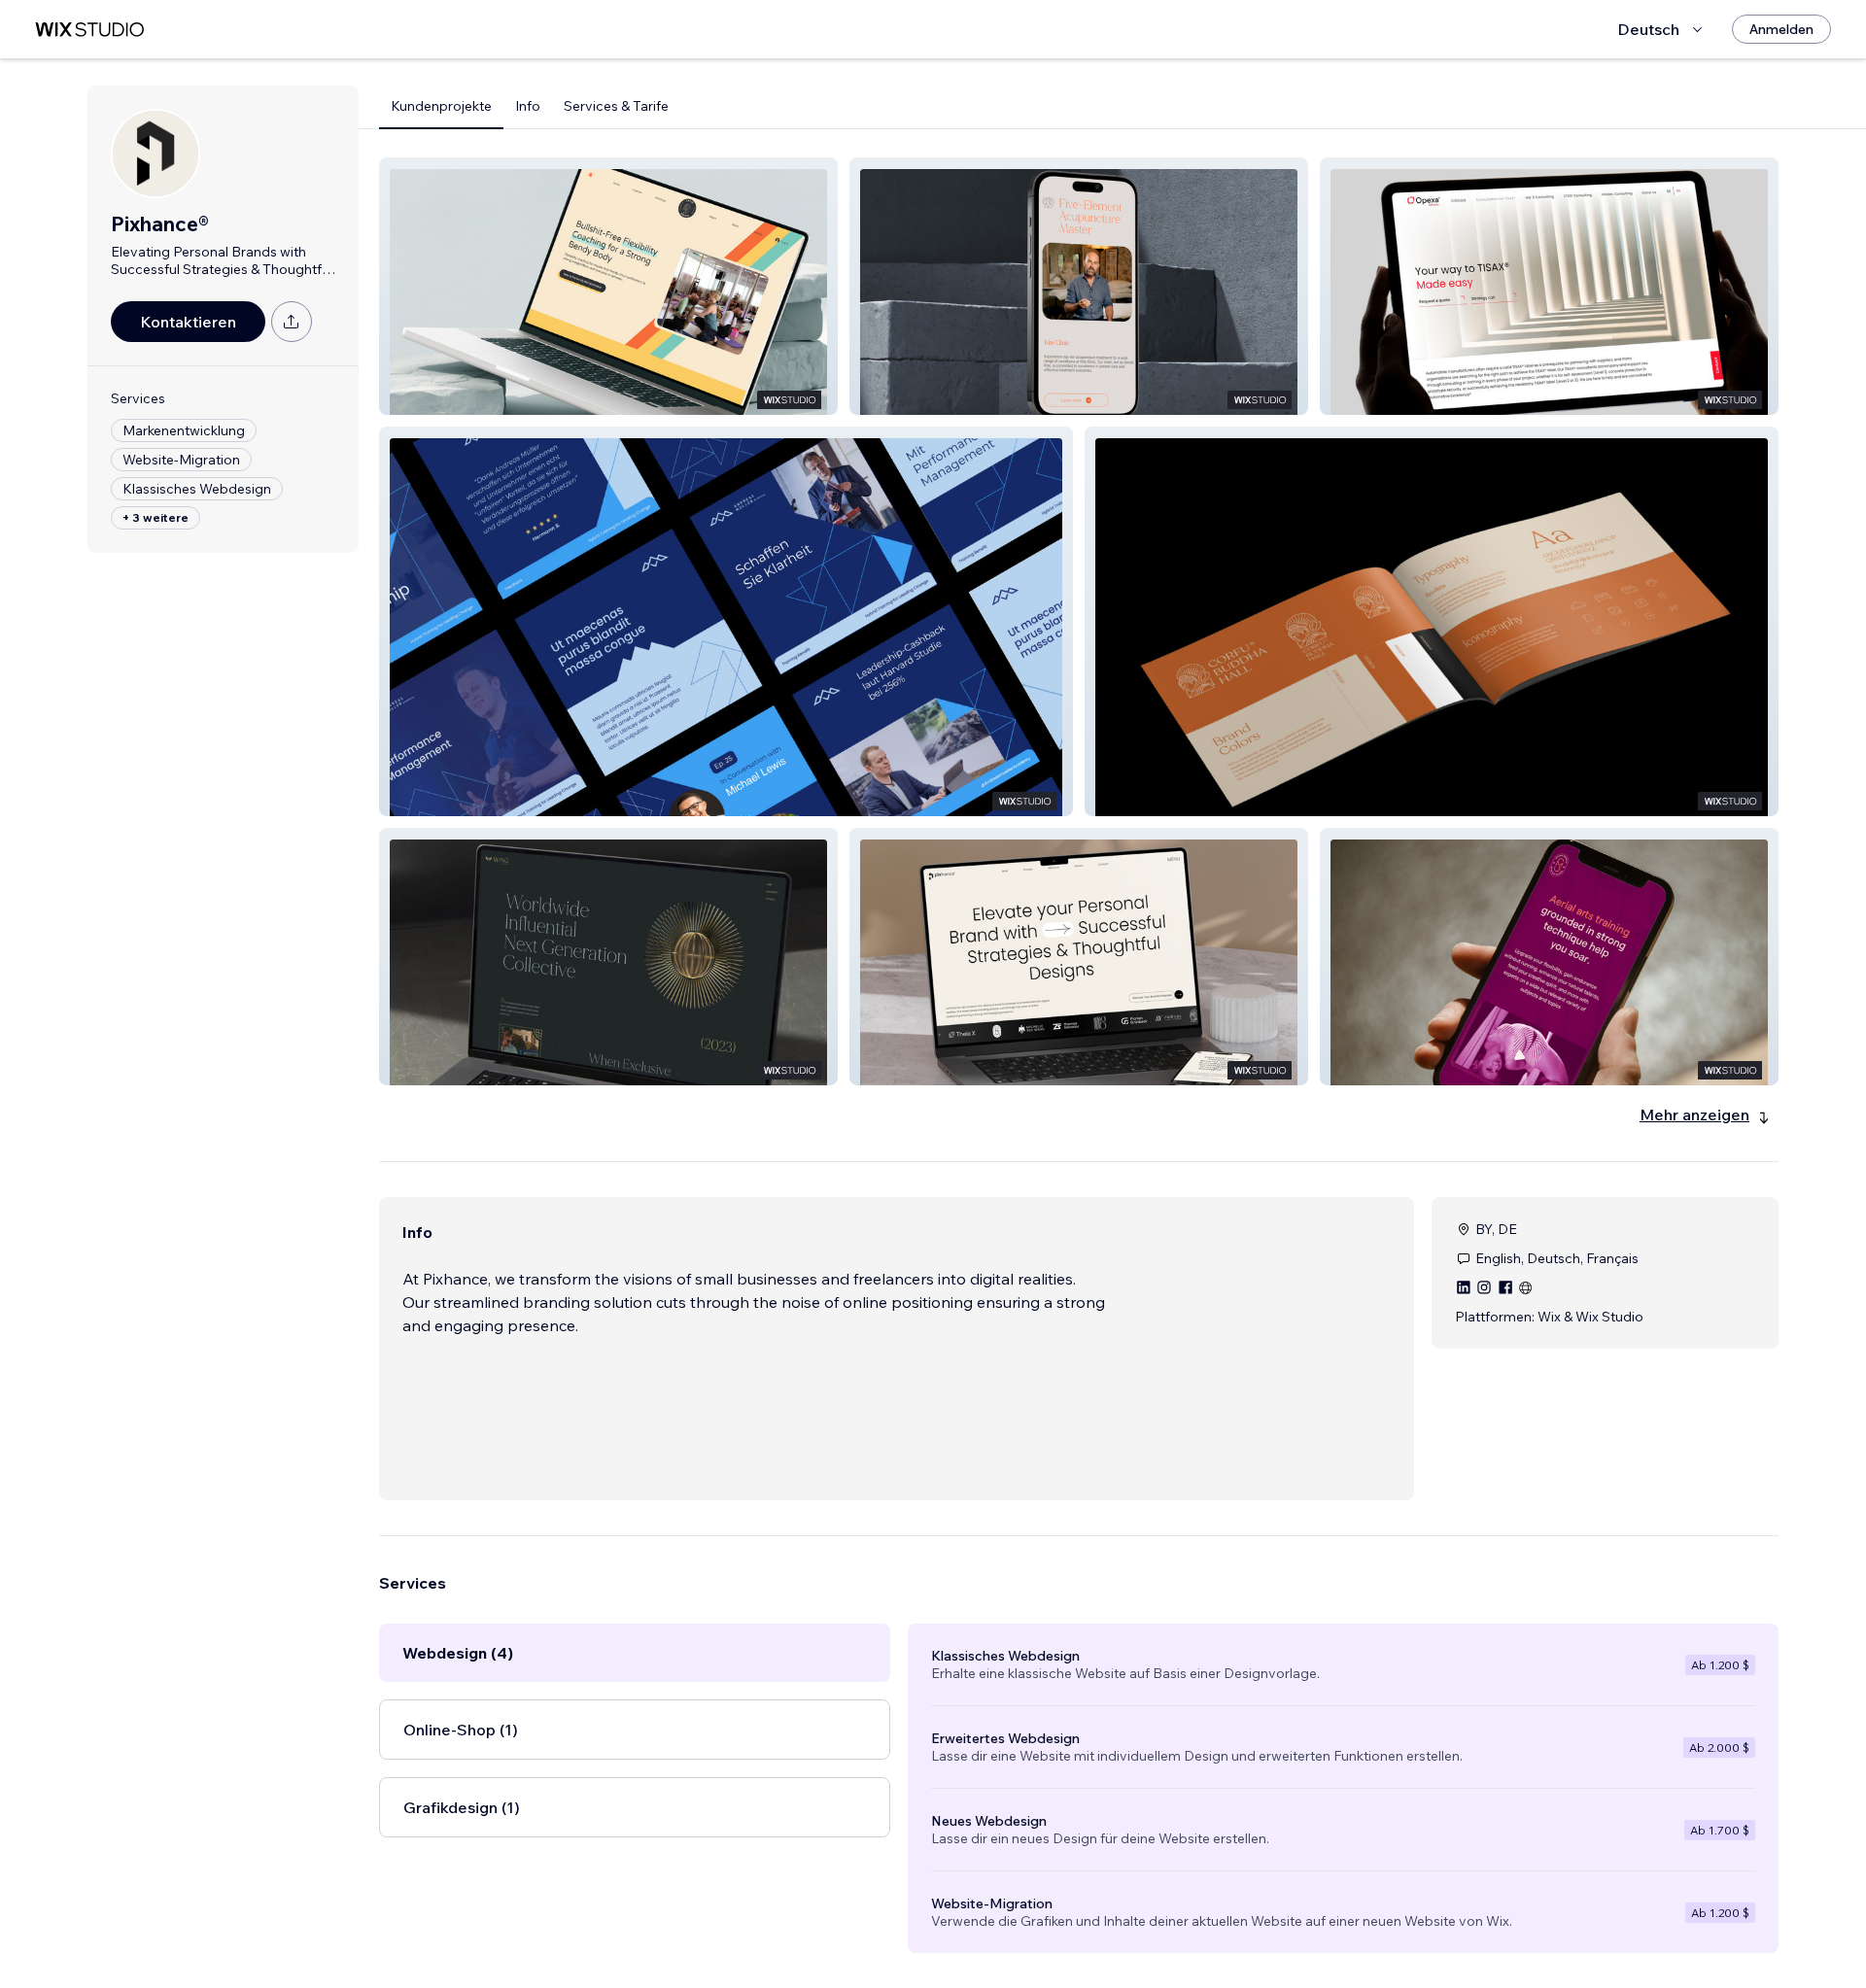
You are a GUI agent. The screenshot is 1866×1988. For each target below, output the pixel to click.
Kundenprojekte (441, 106)
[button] (608, 286)
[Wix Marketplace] (89, 30)
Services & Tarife (616, 106)
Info (528, 106)
